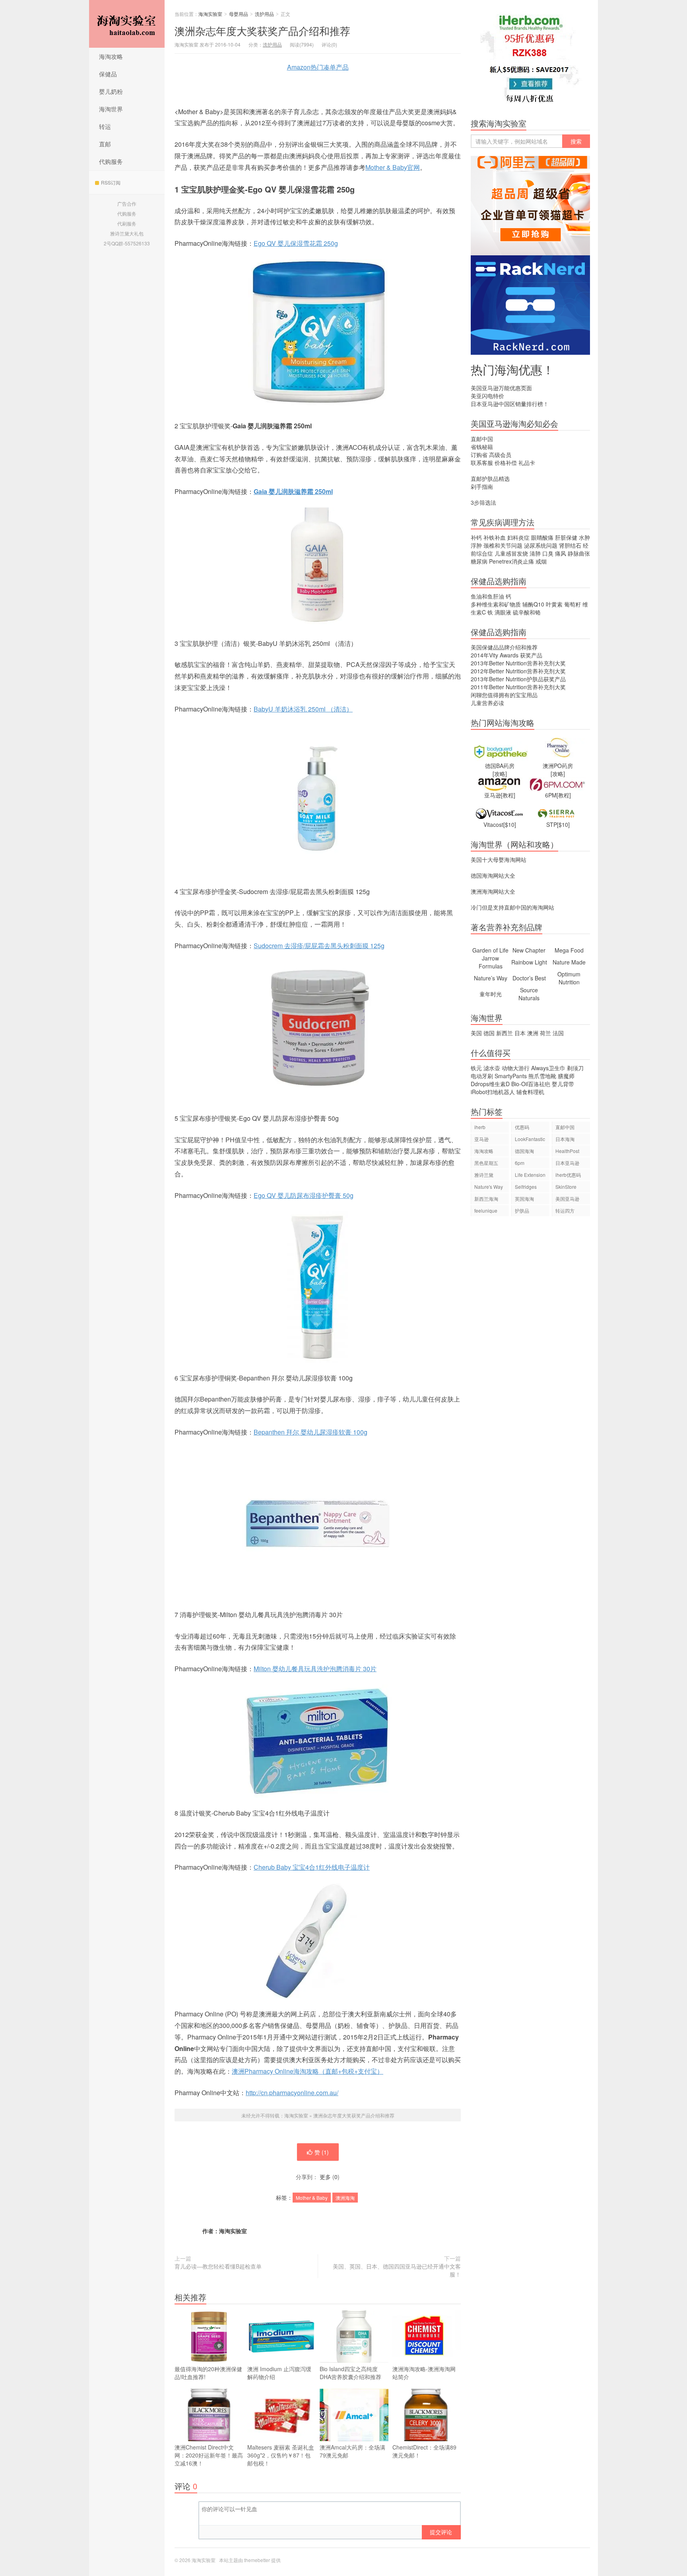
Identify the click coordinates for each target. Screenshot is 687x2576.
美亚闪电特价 (487, 396)
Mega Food (569, 950)
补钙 (476, 537)
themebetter (257, 2560)
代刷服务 (127, 223)
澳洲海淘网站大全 (493, 891)
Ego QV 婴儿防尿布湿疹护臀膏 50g (304, 1195)
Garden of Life (490, 950)
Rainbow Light (529, 962)
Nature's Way (489, 1187)
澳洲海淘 (345, 2198)
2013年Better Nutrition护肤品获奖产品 (518, 679)
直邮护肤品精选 (490, 478)
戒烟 (541, 561)
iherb (480, 1127)
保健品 (108, 74)
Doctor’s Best (529, 978)
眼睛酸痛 (542, 537)
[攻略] (500, 774)
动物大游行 (516, 1068)
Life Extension (530, 1175)
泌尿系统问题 (541, 545)
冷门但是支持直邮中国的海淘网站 (512, 907)
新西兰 (505, 1033)
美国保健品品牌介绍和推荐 (504, 647)
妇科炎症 (518, 537)
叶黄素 (554, 604)
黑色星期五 (486, 1163)
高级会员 (500, 455)
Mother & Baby (312, 2198)
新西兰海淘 (486, 1199)
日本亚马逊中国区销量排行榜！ (510, 404)
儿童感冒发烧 (511, 553)
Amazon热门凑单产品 (318, 67)
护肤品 (522, 1210)
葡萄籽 (572, 604)
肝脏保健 (566, 537)
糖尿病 (479, 561)
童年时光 (491, 994)
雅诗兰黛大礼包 (127, 233)
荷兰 (545, 1033)
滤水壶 (492, 1068)
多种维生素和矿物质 (496, 604)
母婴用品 (239, 14)
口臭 (548, 553)
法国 (558, 1033)
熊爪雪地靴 (542, 1076)
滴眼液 (503, 612)
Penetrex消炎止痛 (511, 561)
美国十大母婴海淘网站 (499, 859)
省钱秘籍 (482, 447)
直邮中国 (482, 439)
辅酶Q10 (533, 604)
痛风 (561, 553)
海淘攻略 (111, 56)
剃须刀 (575, 1068)
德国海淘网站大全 (493, 875)
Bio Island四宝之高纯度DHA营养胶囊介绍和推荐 (350, 2373)
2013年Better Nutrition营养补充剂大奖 (518, 663)
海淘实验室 (127, 24)
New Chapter (529, 950)
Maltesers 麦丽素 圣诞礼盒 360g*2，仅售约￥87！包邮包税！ (281, 2455)
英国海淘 (524, 1199)
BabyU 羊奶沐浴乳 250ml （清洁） (303, 709)
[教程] (508, 795)
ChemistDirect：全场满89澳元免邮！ (424, 2451)
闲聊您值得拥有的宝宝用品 (504, 695)
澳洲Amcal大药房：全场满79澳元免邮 (352, 2451)
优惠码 (522, 1127)
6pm (520, 1163)
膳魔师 (566, 1076)
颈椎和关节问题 (503, 545)
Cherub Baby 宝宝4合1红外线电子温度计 (312, 1867)
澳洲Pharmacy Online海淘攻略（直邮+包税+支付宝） (308, 2071)
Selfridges (526, 1187)
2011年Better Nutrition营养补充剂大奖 (518, 687)
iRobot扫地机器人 (493, 1092)
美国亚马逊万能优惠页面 (501, 388)
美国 (476, 1033)
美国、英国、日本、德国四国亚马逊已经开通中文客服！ (397, 2270)
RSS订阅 (111, 182)
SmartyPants (511, 1076)
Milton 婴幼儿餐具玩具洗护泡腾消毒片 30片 (315, 1669)
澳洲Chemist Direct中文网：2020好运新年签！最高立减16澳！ (209, 2455)
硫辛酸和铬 (527, 612)
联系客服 (482, 463)
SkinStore (566, 1187)
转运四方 (565, 1210)
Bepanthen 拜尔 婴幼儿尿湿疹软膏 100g (311, 1432)
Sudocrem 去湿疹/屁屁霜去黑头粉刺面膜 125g (319, 946)
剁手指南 (482, 486)
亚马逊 (481, 1139)
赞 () (322, 2152)
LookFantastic (530, 1139)
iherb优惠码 (568, 1175)
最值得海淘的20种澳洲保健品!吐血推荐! (208, 2373)
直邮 (105, 144)
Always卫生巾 (548, 1068)
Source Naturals (529, 994)
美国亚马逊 (567, 1199)
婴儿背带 (563, 1084)
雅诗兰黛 (484, 1175)
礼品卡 (527, 463)
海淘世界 (111, 109)
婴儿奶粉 (111, 91)
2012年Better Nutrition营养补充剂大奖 (518, 671)
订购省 (479, 455)
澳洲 (262, 30)
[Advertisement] (530, 1359)
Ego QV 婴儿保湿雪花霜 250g (296, 243)
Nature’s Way (491, 978)
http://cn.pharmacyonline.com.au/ (292, 2093)
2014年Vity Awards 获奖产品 (507, 655)
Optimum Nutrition (569, 978)
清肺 (535, 553)
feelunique (486, 1210)
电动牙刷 (482, 1076)
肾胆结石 (570, 545)
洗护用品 (264, 14)
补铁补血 (495, 537)
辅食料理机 (530, 1092)
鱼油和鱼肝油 (487, 596)
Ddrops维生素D (490, 1084)
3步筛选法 (483, 502)
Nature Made (569, 962)
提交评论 (441, 2532)
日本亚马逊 (567, 1163)
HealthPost (567, 1151)
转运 (105, 126)
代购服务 (111, 161)
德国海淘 (524, 1151)
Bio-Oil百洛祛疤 (531, 1084)
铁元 (476, 1068)
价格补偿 (506, 463)
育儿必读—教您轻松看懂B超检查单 (218, 2266)
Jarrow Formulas (491, 962)
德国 (489, 1033)
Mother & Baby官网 (393, 167)
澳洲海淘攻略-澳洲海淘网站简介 (424, 2373)
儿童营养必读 (487, 703)
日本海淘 (565, 1139)
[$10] (510, 824)
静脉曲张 (579, 553)
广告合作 (127, 203)
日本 (520, 1033)
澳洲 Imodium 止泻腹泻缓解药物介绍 (279, 2373)
